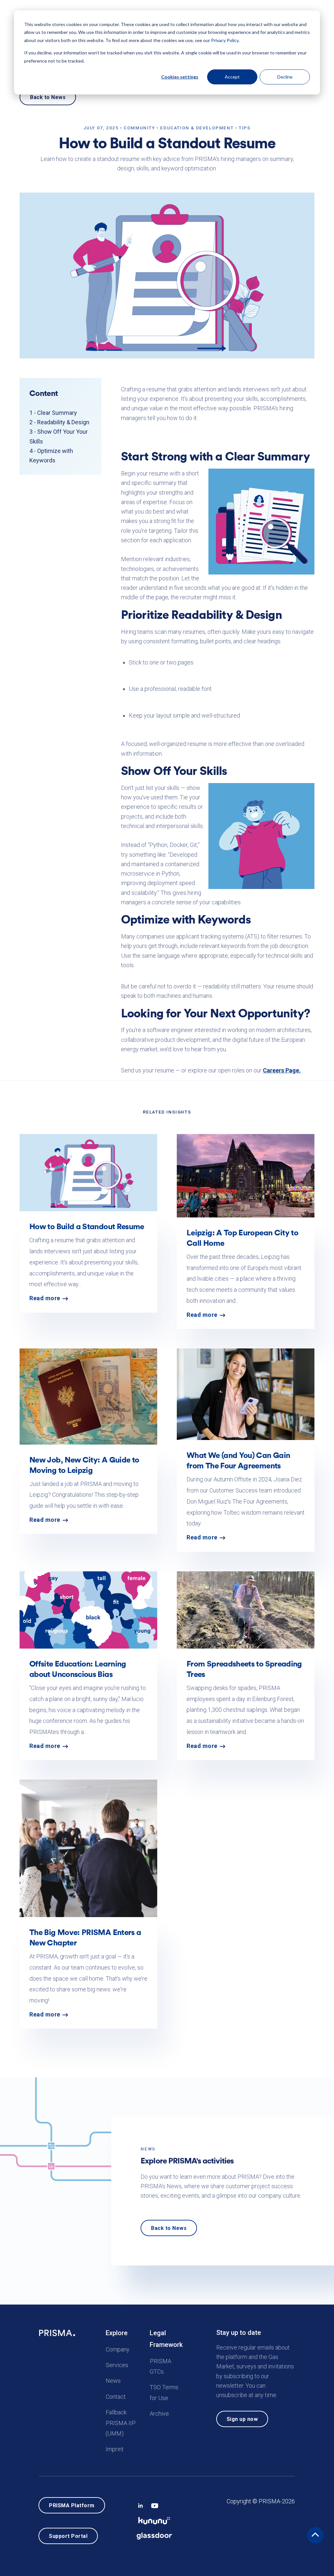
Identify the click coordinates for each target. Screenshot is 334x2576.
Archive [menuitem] (159, 2414)
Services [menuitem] (117, 2365)
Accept (232, 77)
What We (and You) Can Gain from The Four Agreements (238, 1460)
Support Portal (68, 2536)
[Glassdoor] (154, 2534)
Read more (45, 1298)
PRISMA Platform (72, 2505)
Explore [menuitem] (117, 2333)
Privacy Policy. (225, 40)
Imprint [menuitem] (115, 2449)
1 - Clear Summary (53, 413)
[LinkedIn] (140, 2504)
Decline (285, 77)
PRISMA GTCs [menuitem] (160, 2366)
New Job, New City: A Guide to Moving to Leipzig (84, 1465)
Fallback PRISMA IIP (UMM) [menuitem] (121, 2423)
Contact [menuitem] (116, 2396)
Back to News (48, 97)
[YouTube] (155, 2504)
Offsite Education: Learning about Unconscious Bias (78, 1669)
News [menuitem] (113, 2381)
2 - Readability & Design (59, 422)
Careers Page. (282, 1070)
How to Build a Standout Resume (87, 1226)
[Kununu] (154, 2519)
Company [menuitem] (118, 2349)
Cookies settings (180, 77)
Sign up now (242, 2419)
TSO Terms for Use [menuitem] (164, 2392)
